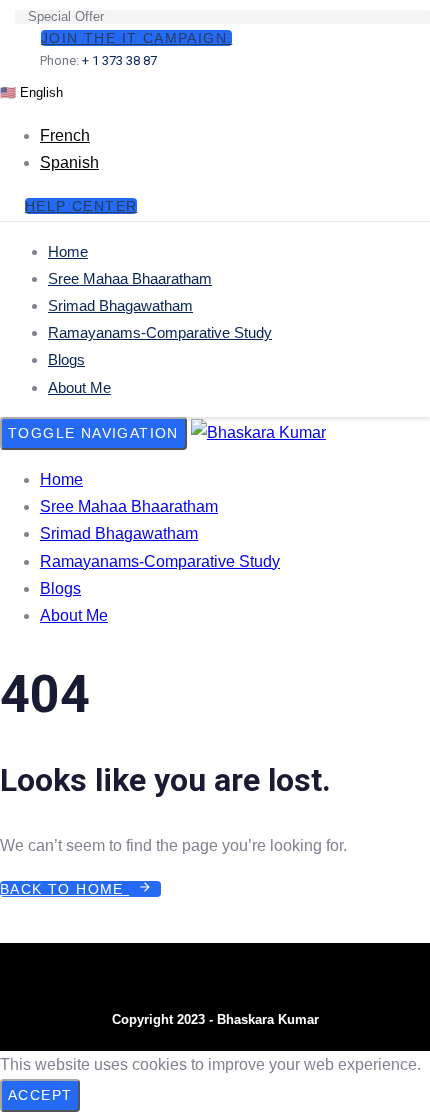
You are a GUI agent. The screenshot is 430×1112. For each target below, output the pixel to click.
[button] (31, 91)
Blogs (66, 359)
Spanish (69, 162)
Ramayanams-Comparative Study (160, 332)
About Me (79, 387)
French (65, 135)
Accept (40, 1095)
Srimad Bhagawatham (120, 305)
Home (68, 251)
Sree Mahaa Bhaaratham (130, 278)
